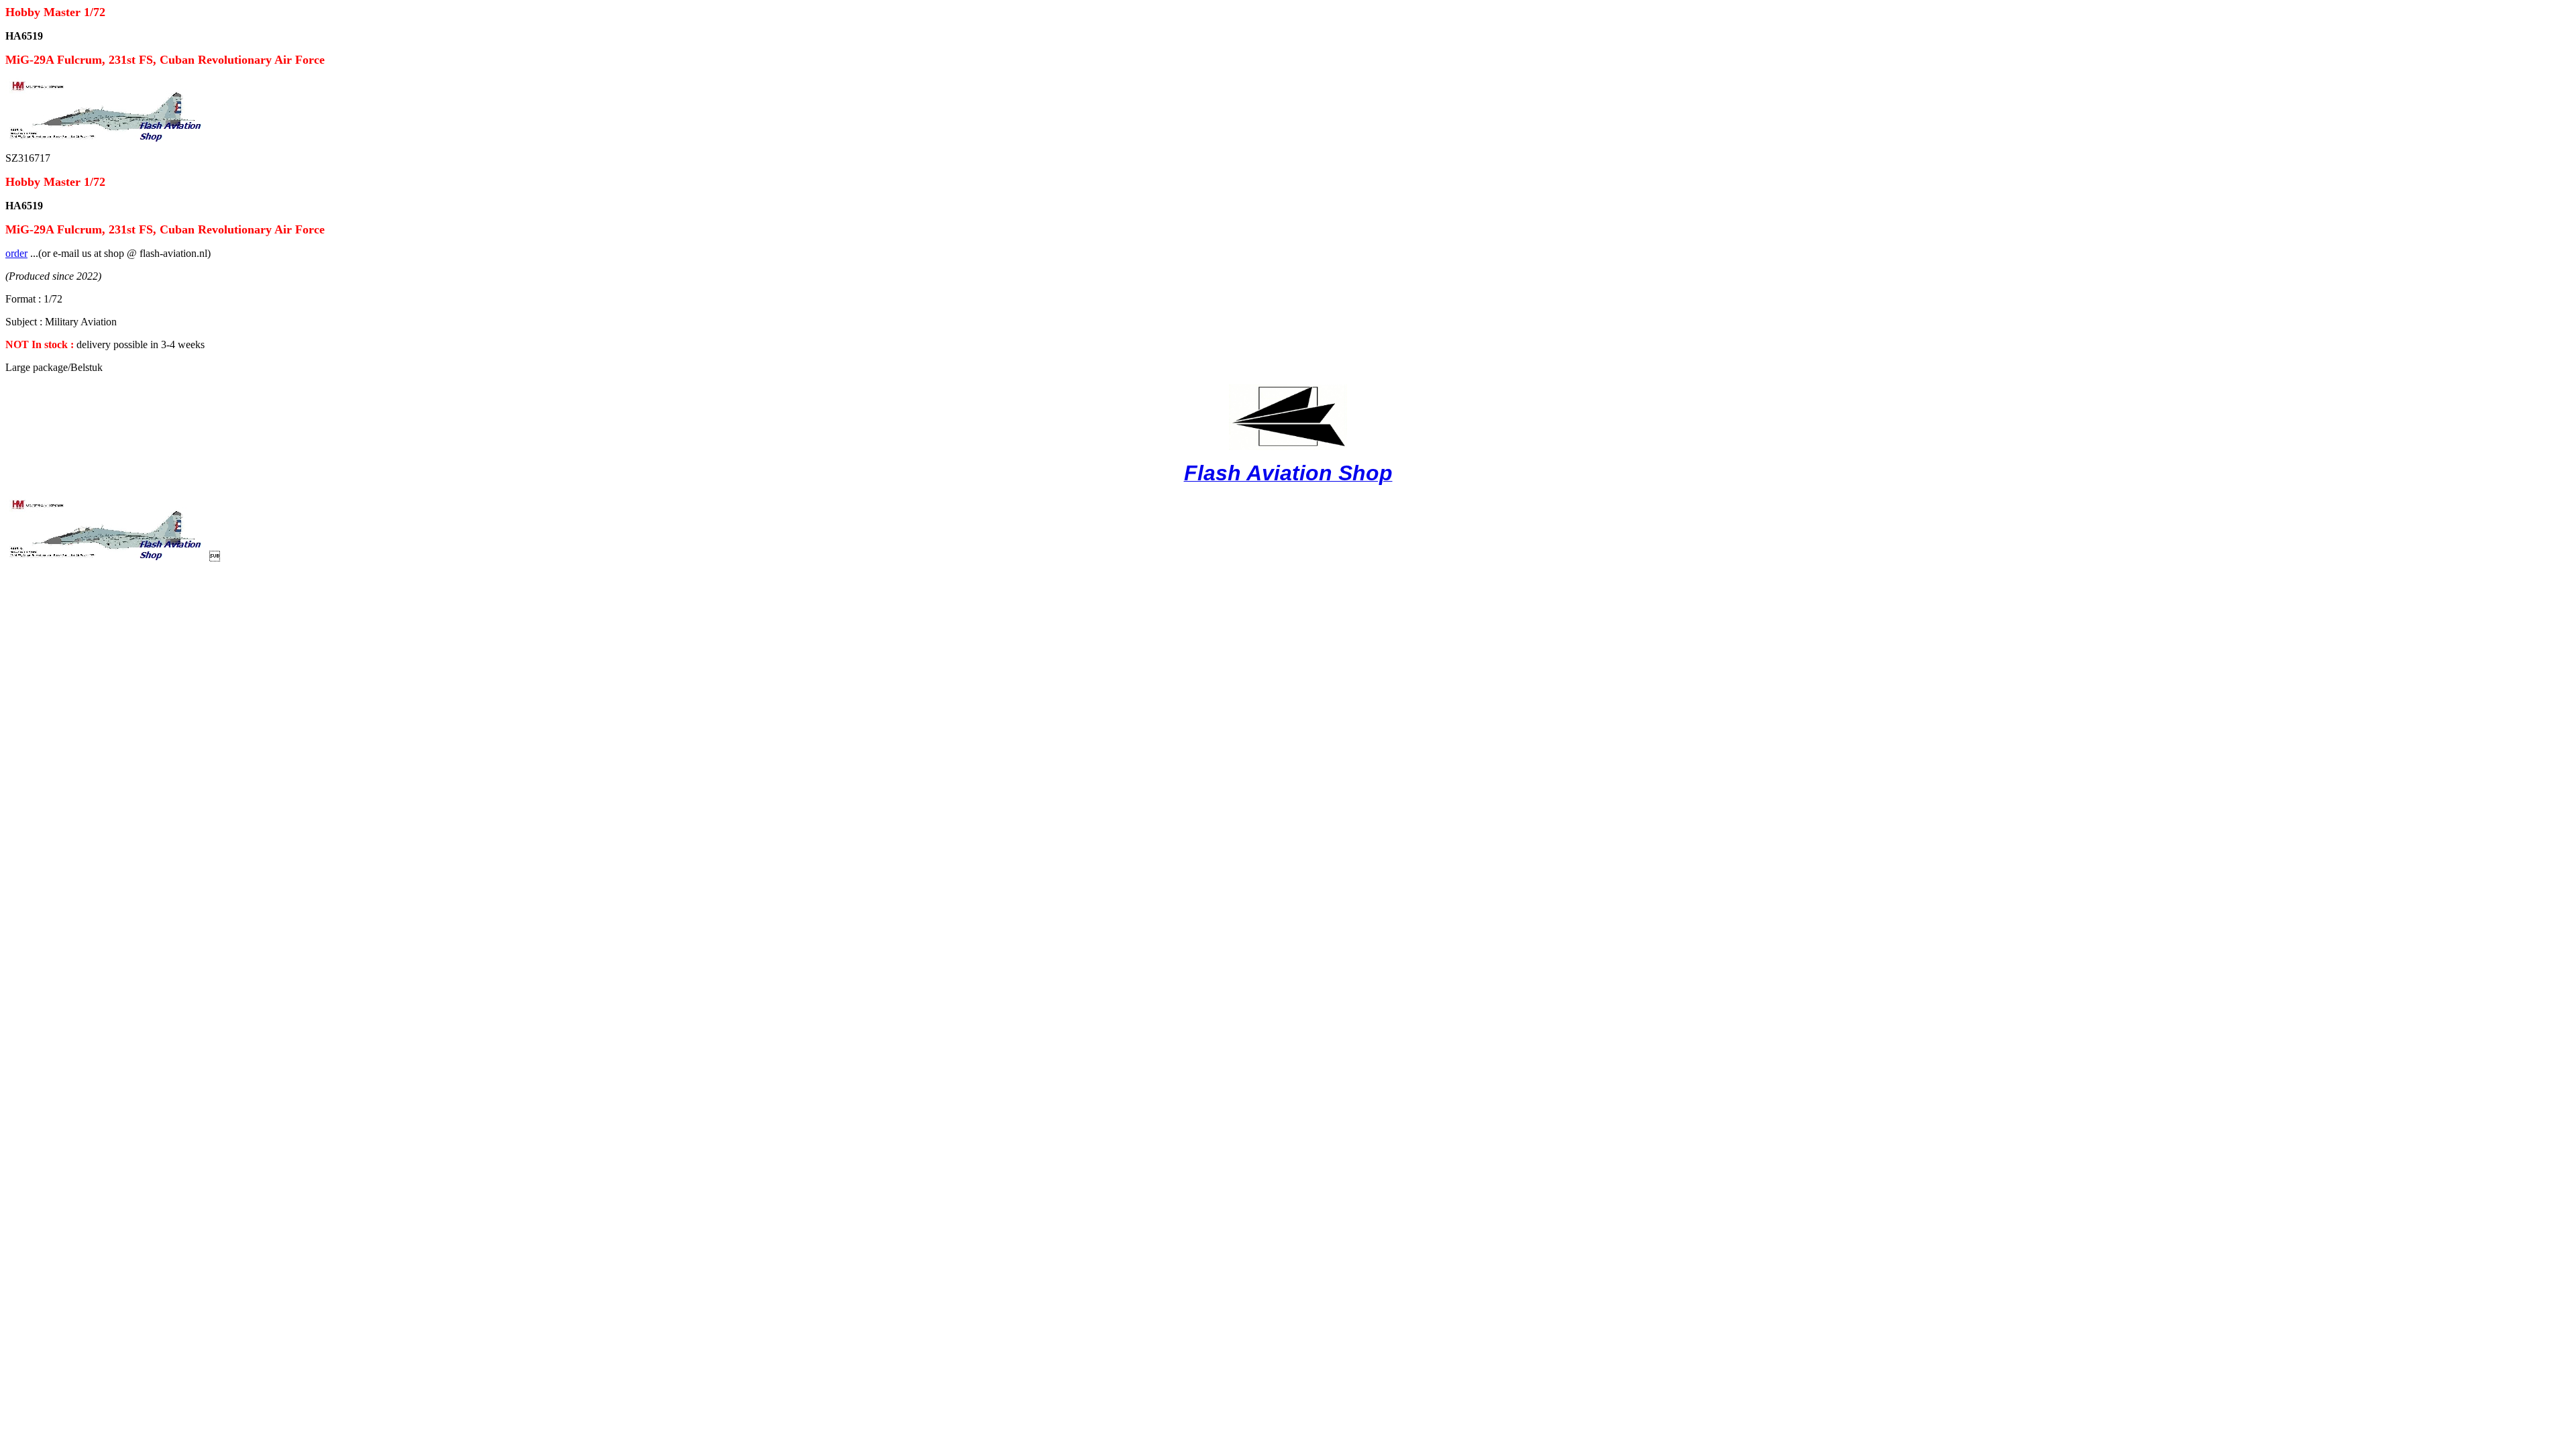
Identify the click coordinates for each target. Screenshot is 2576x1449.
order (16, 253)
